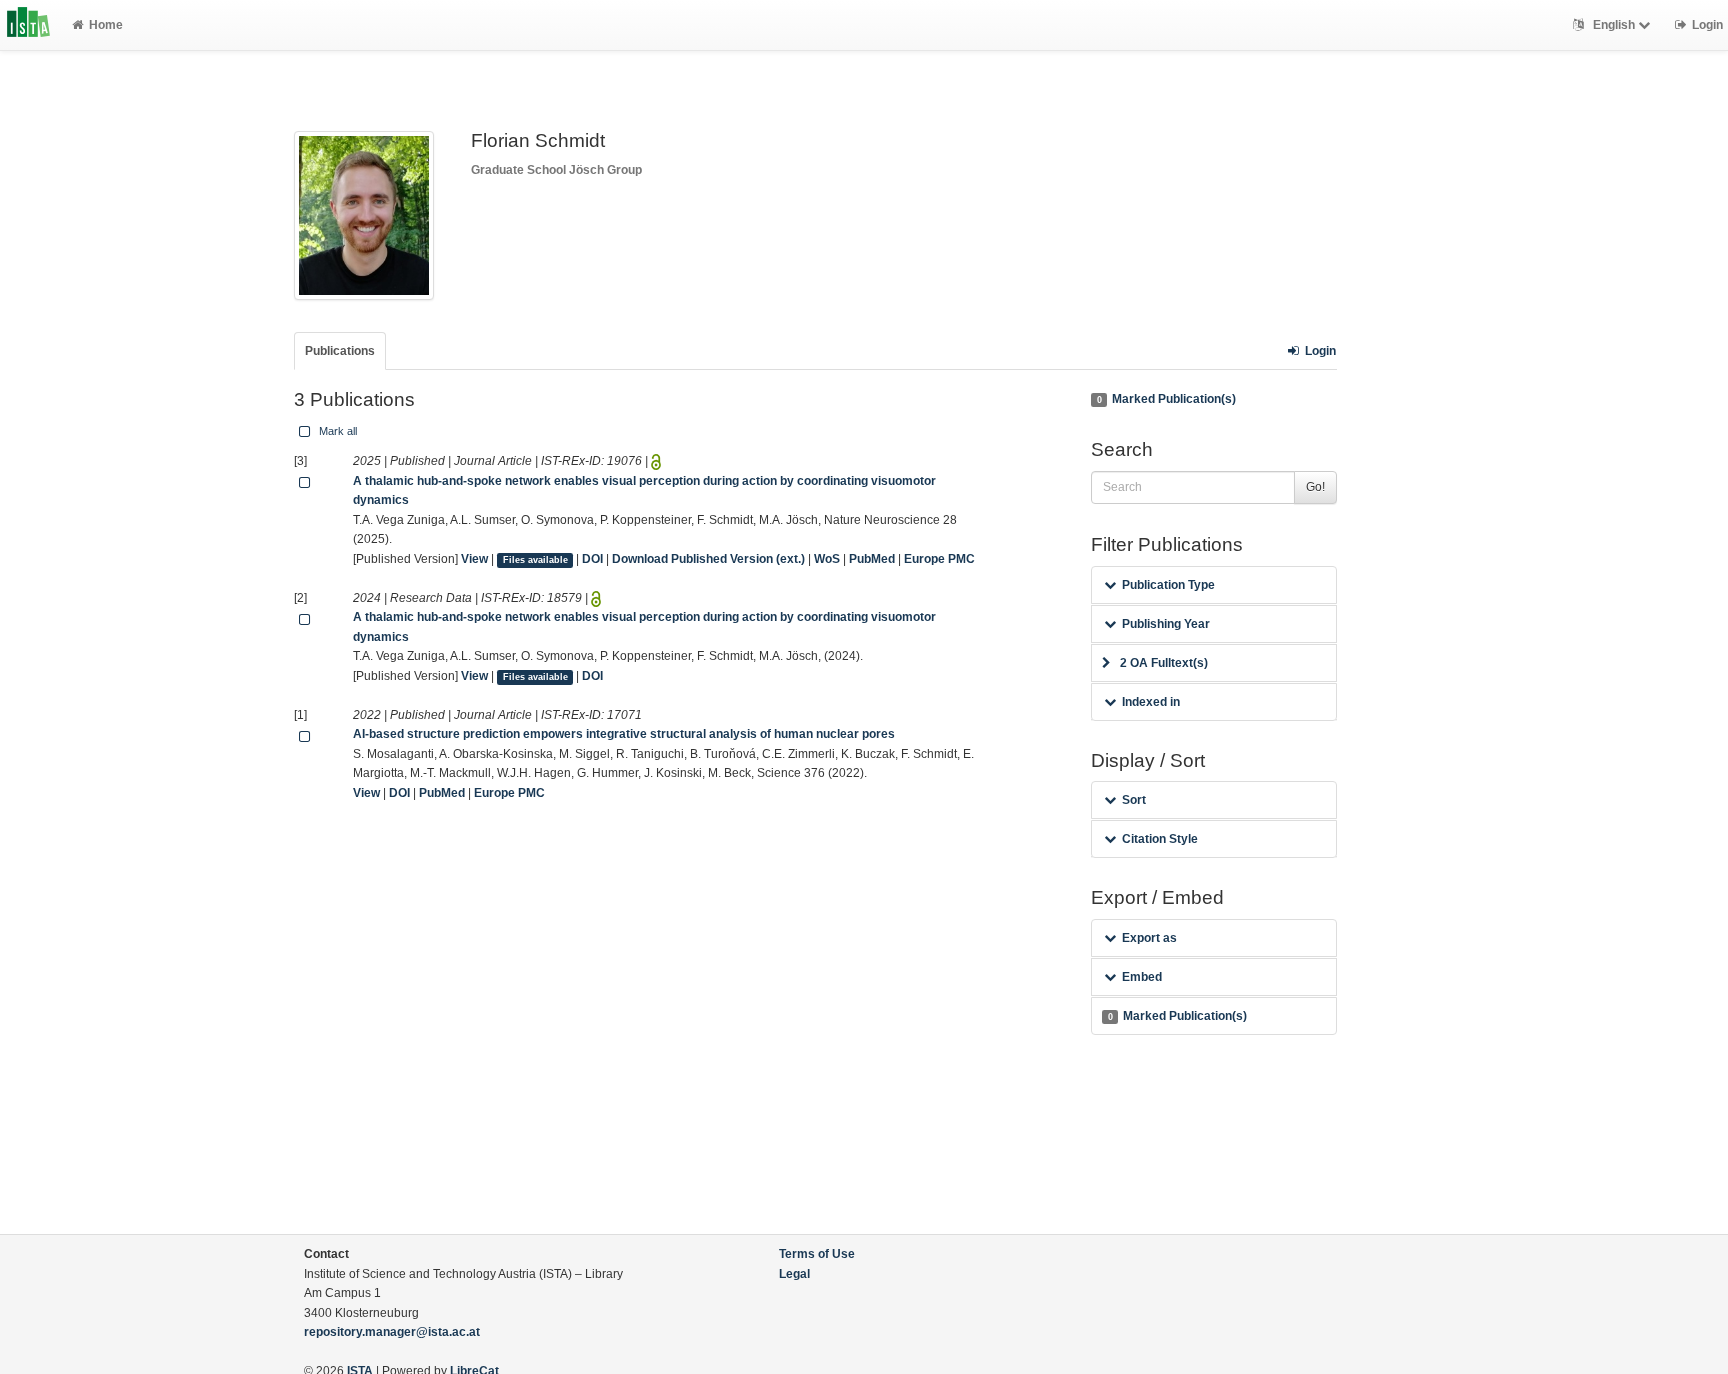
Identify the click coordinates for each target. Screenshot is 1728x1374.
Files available (535, 560)
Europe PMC (939, 559)
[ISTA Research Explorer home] (28, 25)
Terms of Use (817, 1254)
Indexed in (1151, 702)
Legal (794, 1274)
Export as (1149, 938)
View (474, 559)
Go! (1315, 487)
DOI (592, 559)
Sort (1134, 800)
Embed (1142, 977)
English (1614, 25)
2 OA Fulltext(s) (1164, 663)
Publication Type (1168, 585)
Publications (340, 351)
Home (106, 25)
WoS (827, 559)
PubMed (872, 559)
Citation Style (1160, 839)
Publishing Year (1166, 624)
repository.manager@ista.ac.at (392, 1332)
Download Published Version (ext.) (708, 559)
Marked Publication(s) (1166, 399)
